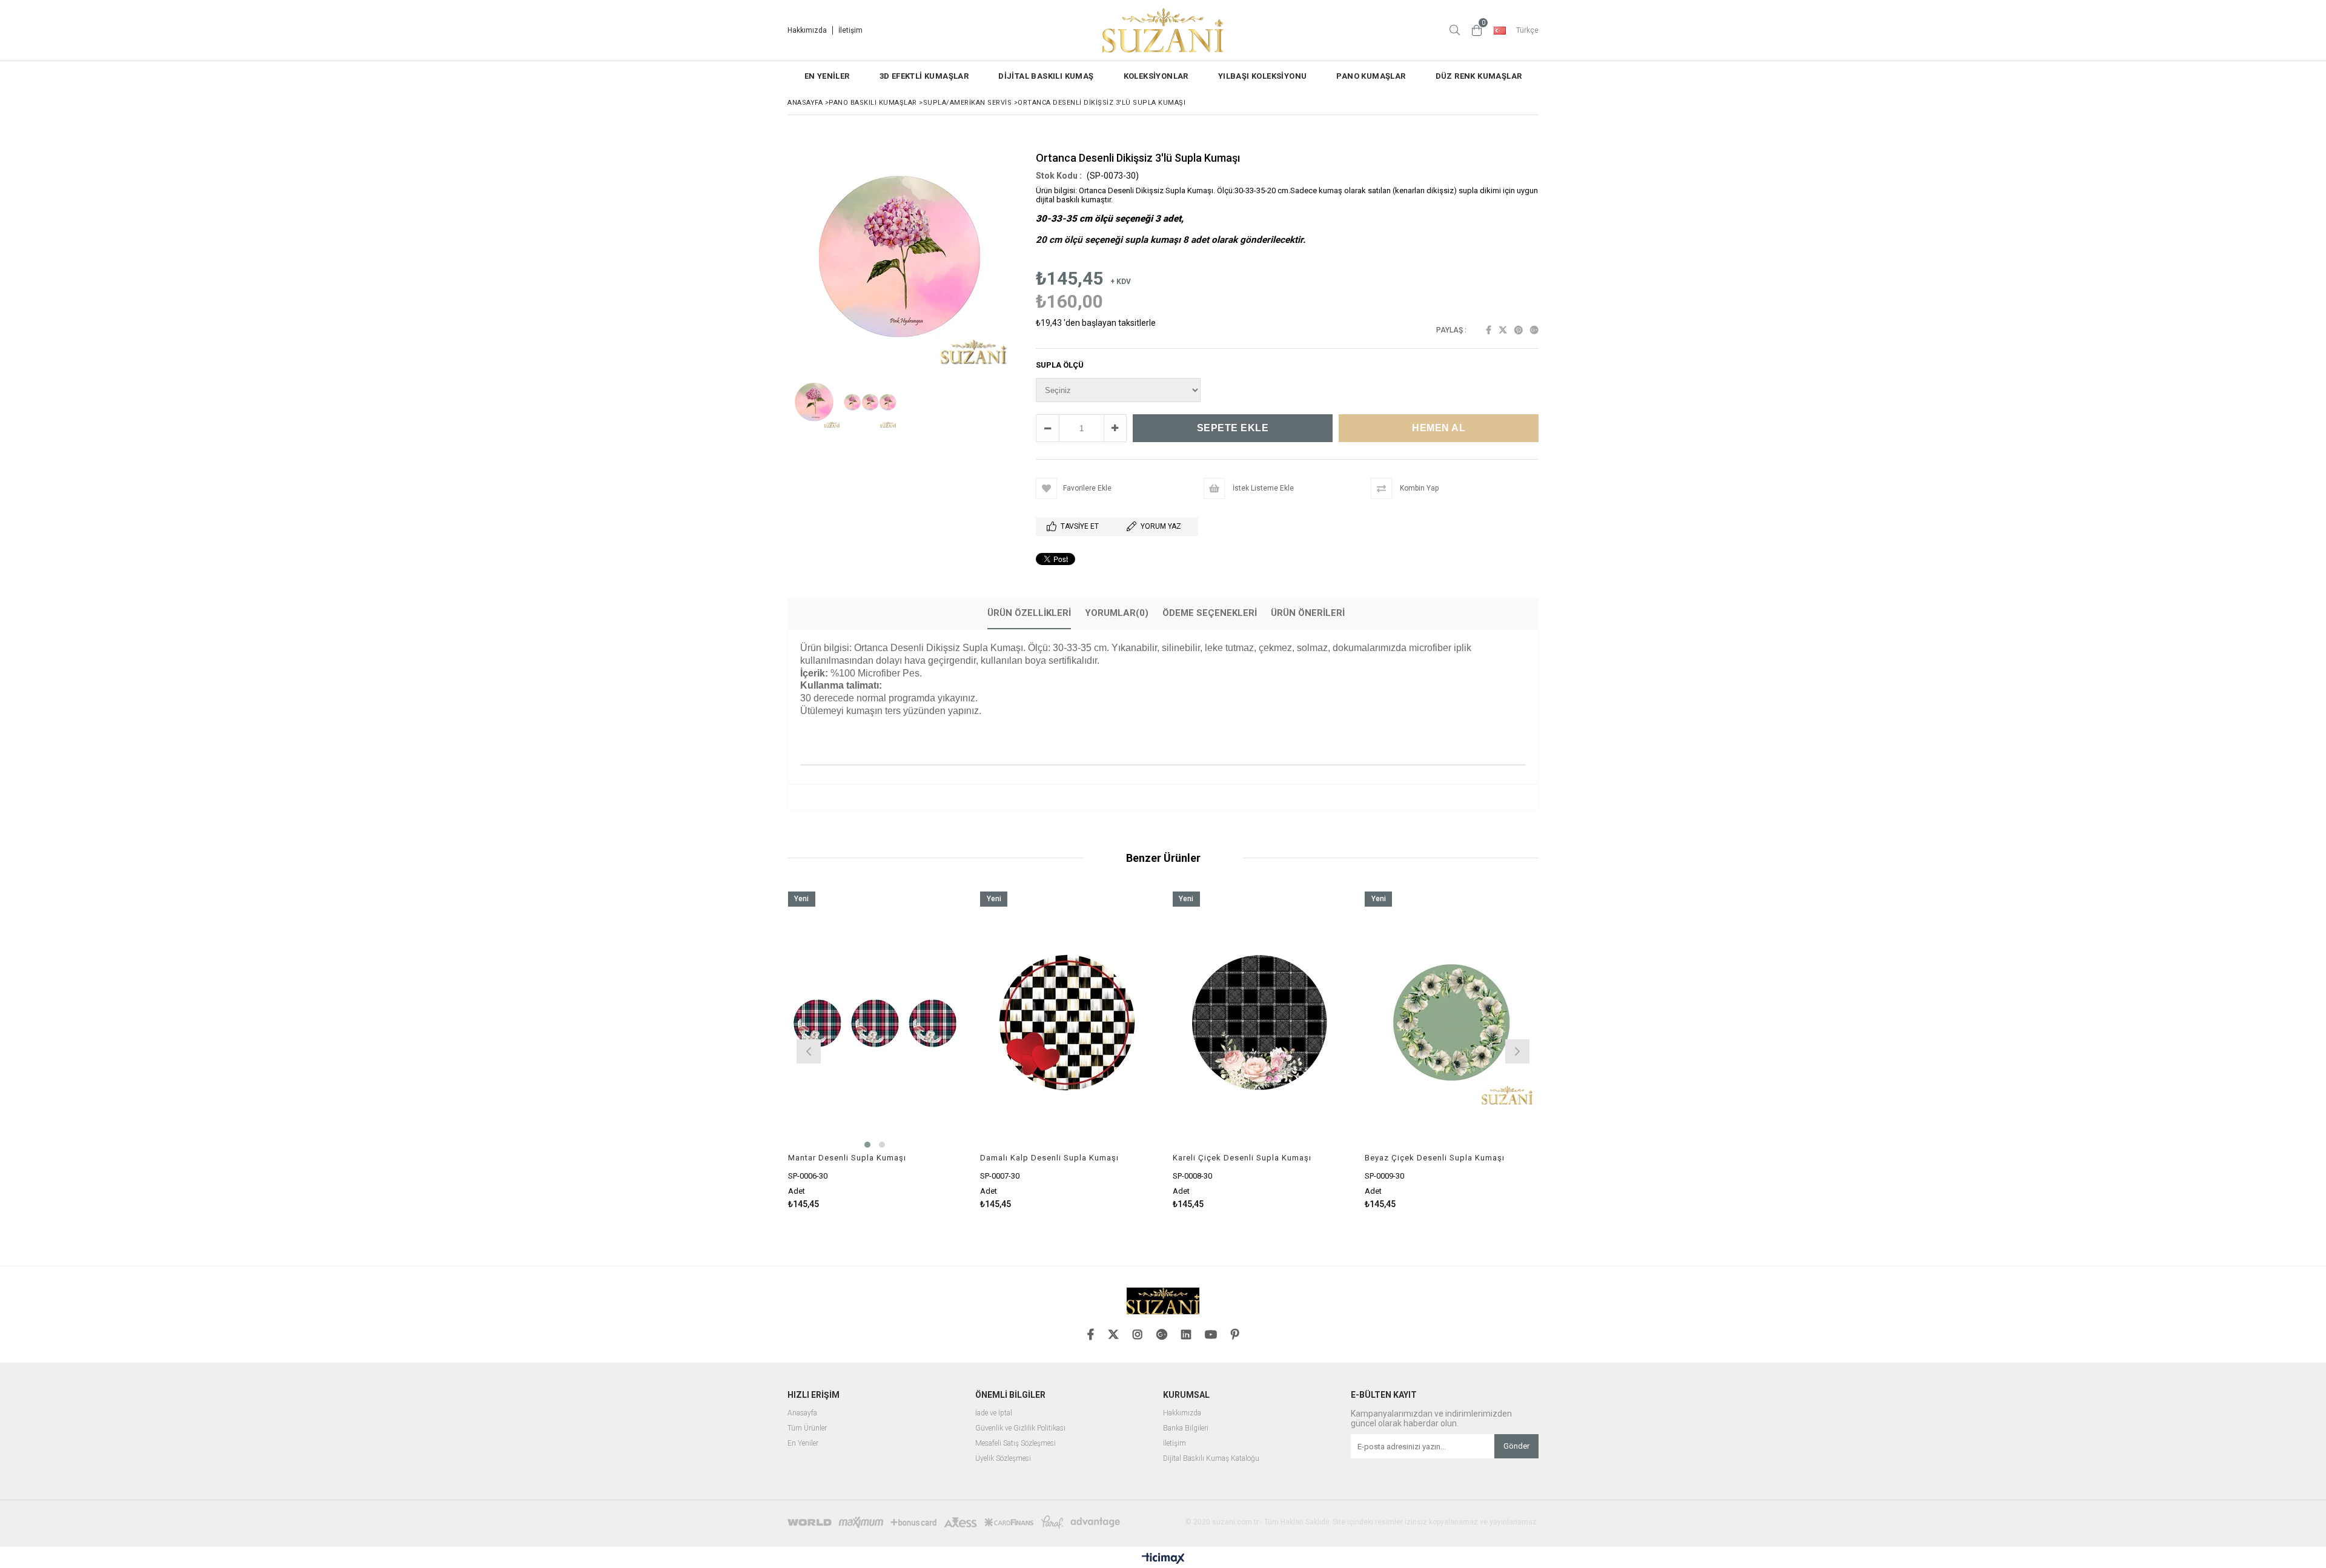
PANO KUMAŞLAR (1371, 76)
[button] (1163, 733)
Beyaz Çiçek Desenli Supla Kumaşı (1435, 1158)
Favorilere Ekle (875, 1050)
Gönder (1516, 1446)
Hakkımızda (807, 30)
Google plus (1534, 330)
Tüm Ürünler (807, 1428)
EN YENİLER (827, 76)
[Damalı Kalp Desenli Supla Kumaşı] (1067, 1022)
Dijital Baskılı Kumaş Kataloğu (1211, 1459)
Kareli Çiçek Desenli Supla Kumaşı (1242, 1158)
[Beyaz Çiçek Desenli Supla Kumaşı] (1452, 1022)
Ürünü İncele (917, 1050)
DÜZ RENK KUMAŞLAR (1479, 76)
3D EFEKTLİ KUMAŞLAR (924, 76)
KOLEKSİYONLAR (1156, 76)
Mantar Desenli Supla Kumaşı (847, 1158)
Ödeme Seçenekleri (1210, 613)
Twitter (1503, 330)
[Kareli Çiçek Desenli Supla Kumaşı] (1260, 1022)
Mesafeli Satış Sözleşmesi (1016, 1444)
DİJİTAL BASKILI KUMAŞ (1046, 76)
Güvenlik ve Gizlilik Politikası (1020, 1428)
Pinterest (1519, 330)
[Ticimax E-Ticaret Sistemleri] (1163, 1559)
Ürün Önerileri (1308, 613)
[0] (1477, 30)
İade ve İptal (994, 1413)
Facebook (1489, 330)
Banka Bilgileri (1186, 1428)
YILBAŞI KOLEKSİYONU (1263, 76)
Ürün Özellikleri (1029, 613)
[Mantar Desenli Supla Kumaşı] (875, 1022)
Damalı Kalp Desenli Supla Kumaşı (1049, 1158)
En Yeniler (803, 1444)
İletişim (850, 30)
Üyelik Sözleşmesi (1003, 1459)
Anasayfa (802, 1413)
